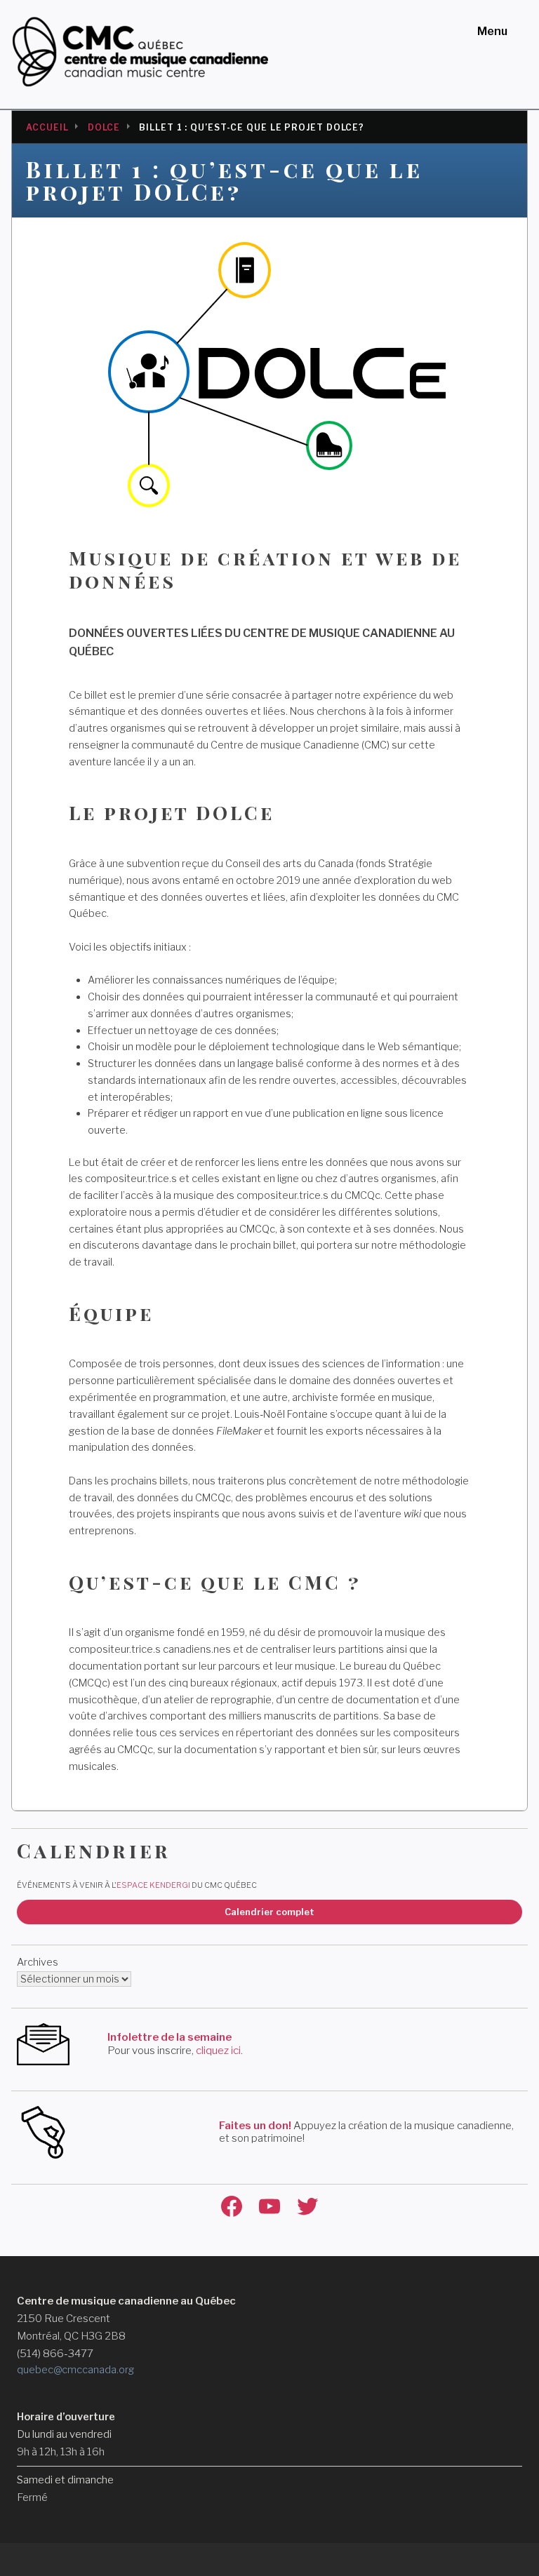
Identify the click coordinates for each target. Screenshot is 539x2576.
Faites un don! (255, 2126)
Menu (492, 31)
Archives (38, 1962)
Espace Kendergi (153, 1885)
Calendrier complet (269, 1912)
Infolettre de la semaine (169, 2037)
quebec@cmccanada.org (75, 2370)
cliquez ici (218, 2051)
